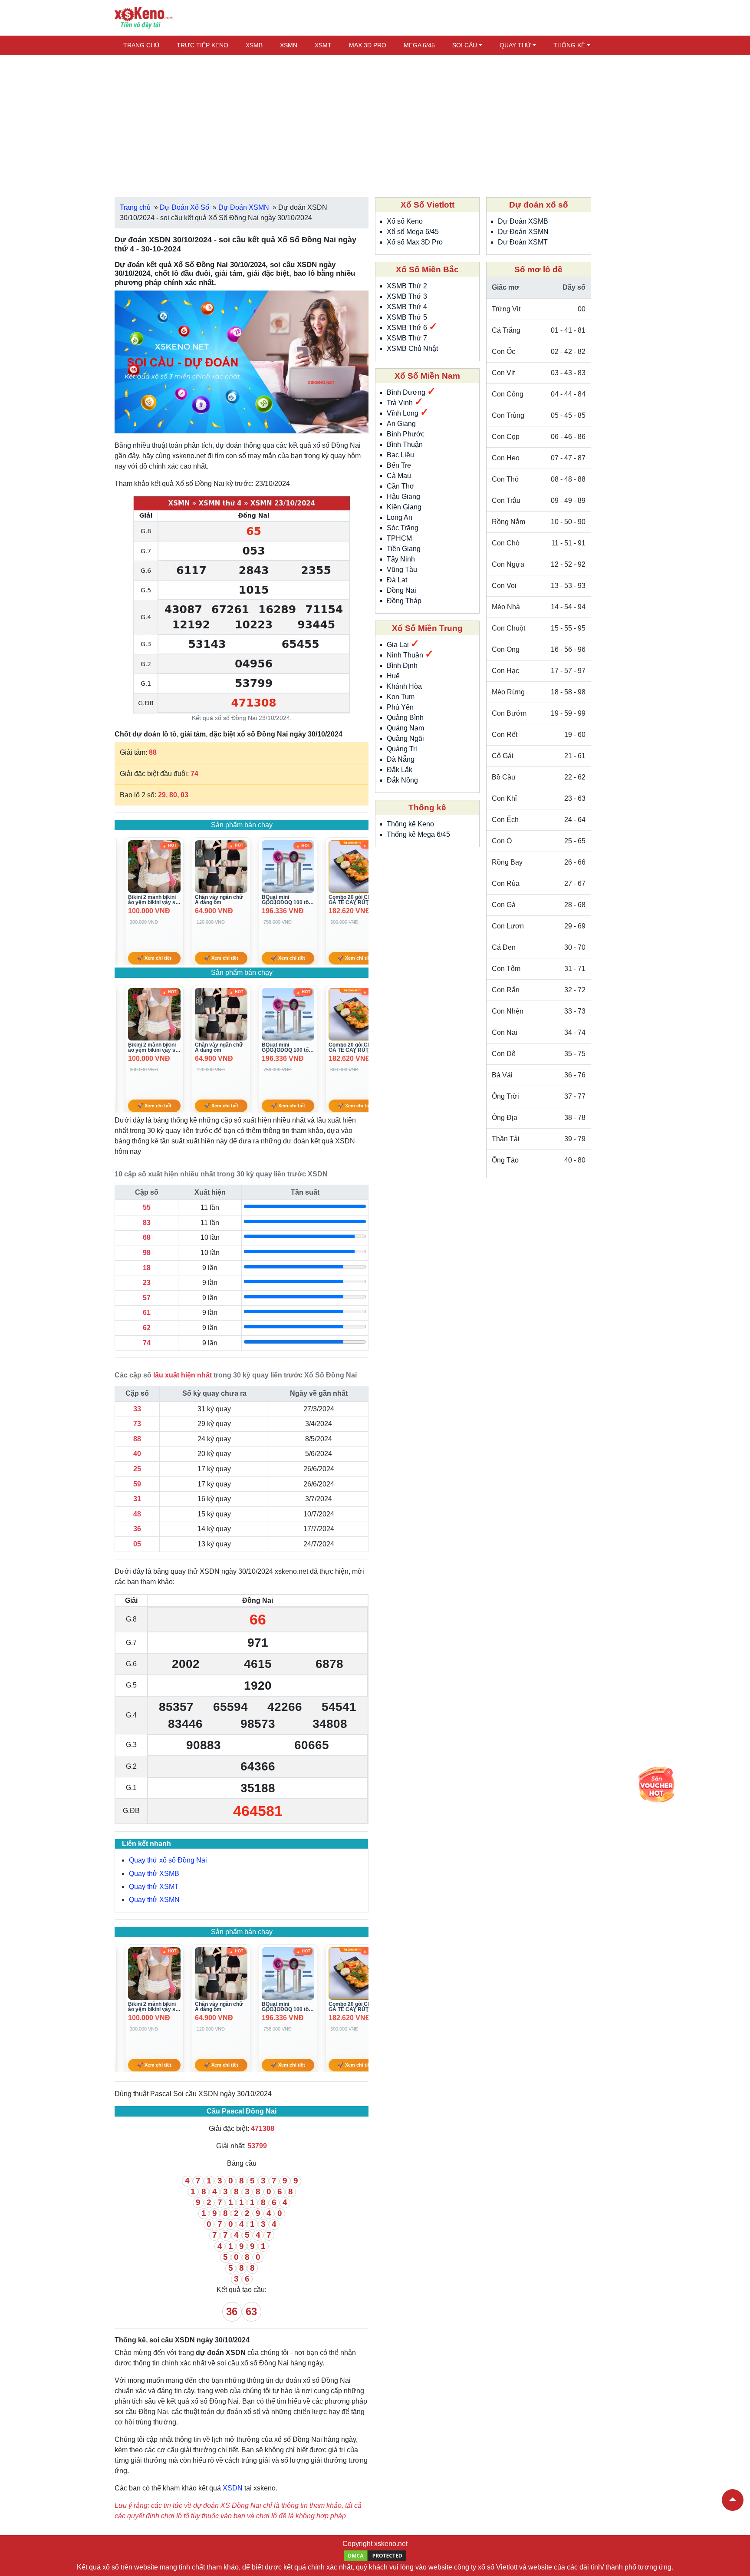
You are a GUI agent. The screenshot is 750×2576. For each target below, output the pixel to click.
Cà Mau (399, 476)
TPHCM (399, 538)
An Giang (401, 424)
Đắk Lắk (400, 770)
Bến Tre (399, 465)
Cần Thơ (401, 486)
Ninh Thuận (406, 655)
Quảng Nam (405, 728)
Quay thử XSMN (154, 1900)
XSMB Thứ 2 (407, 286)
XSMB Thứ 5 (407, 317)
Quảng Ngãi (405, 738)
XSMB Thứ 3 (407, 296)
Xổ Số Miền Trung (427, 628)
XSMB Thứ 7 (407, 338)
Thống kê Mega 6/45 (418, 834)
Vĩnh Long (403, 413)
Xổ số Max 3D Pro (415, 242)
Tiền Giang (404, 549)
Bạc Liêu (400, 455)
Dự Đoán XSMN (523, 232)
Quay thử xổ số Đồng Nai (168, 1860)
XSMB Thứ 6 (408, 328)
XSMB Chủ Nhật (412, 348)
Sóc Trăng (403, 528)
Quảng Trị (402, 749)
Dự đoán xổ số (539, 205)
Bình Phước (406, 434)
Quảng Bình (405, 718)
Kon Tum (401, 697)
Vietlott (507, 2567)
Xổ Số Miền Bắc (427, 269)
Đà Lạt (397, 580)
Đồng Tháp (404, 601)
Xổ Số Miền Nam (427, 376)
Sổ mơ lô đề (538, 269)
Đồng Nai (401, 590)
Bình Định (402, 665)
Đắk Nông (402, 780)
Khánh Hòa (404, 686)
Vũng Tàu (402, 570)
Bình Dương (407, 392)
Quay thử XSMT (154, 1887)
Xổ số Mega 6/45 (413, 232)
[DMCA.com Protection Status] (375, 2555)
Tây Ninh (401, 559)
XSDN (233, 2488)
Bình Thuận (405, 444)
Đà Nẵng (401, 759)
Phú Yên (400, 707)
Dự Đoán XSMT (523, 242)
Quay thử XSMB (154, 1874)
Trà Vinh (401, 403)
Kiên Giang (404, 507)
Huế (393, 676)
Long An (400, 517)
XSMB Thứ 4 (407, 307)
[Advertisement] (375, 122)
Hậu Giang (403, 497)
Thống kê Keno (410, 824)
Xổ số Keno (405, 221)
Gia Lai (399, 645)
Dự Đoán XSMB (523, 221)
